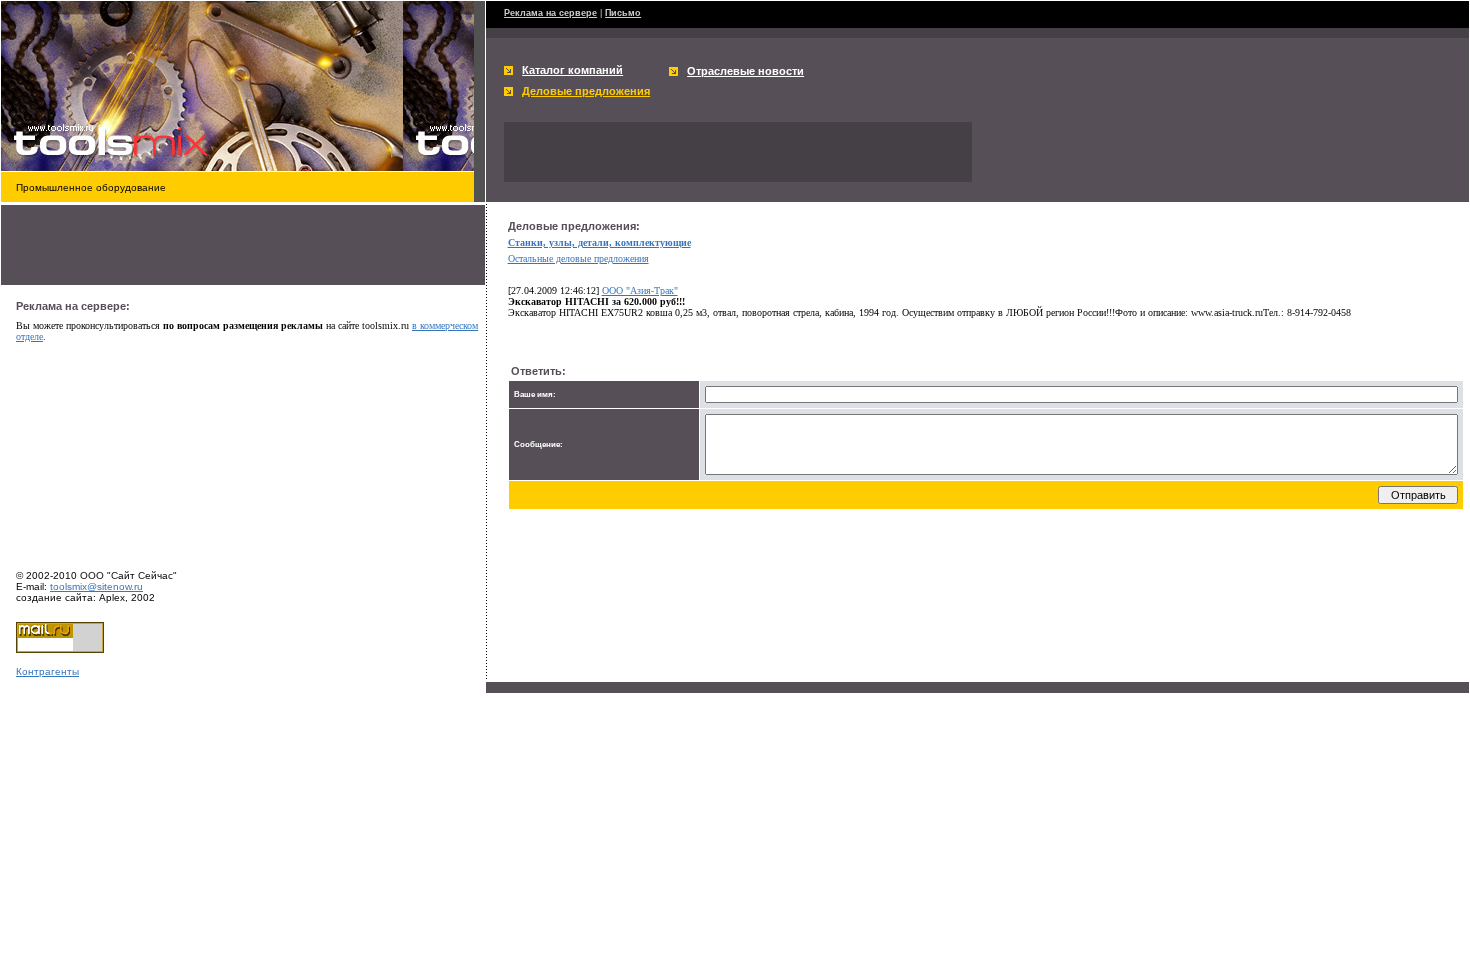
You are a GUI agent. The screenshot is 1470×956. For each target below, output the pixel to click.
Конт (27, 671)
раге (50, 671)
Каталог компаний (572, 70)
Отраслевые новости (745, 71)
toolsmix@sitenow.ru (96, 586)
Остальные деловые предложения (578, 258)
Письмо (623, 13)
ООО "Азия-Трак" (640, 290)
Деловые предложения (586, 91)
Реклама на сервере (550, 13)
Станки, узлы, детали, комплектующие (599, 242)
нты (70, 671)
